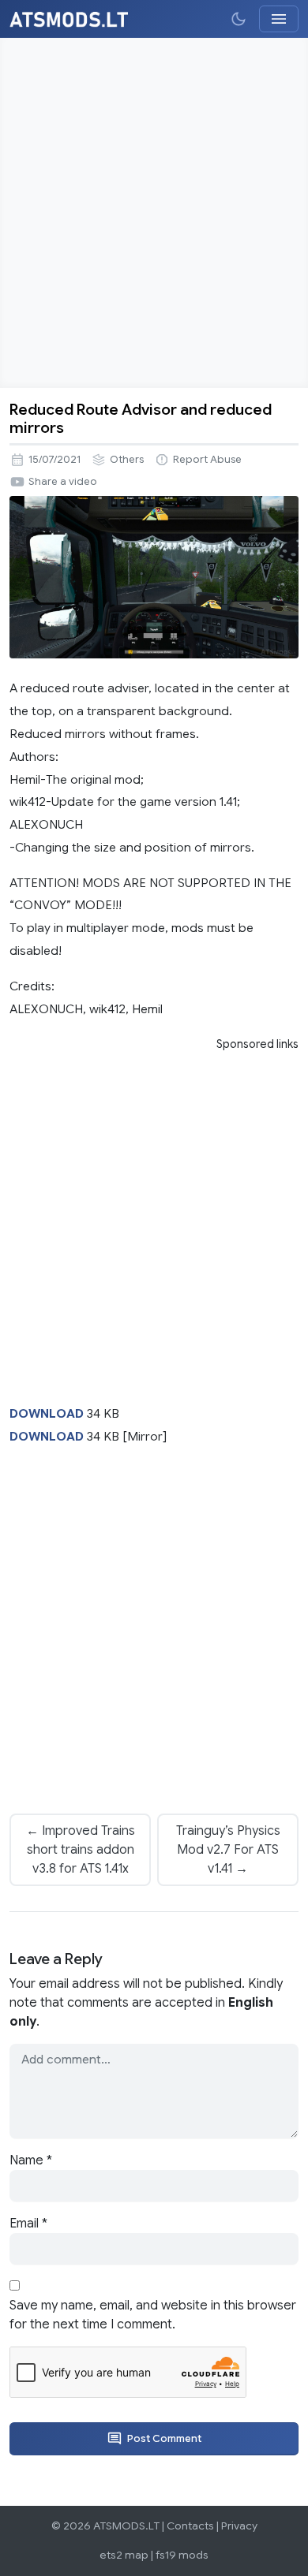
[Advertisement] (154, 213)
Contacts (190, 2526)
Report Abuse (207, 460)
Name (31, 2160)
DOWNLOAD (47, 1413)
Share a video (63, 482)
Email (28, 2224)
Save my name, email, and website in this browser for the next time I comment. (153, 2315)
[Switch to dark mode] (239, 19)
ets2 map (124, 2555)
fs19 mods (182, 2555)
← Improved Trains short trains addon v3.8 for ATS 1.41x (81, 1850)
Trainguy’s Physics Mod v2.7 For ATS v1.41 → (228, 1850)
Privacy (239, 2526)
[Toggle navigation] (279, 19)
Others (127, 460)
